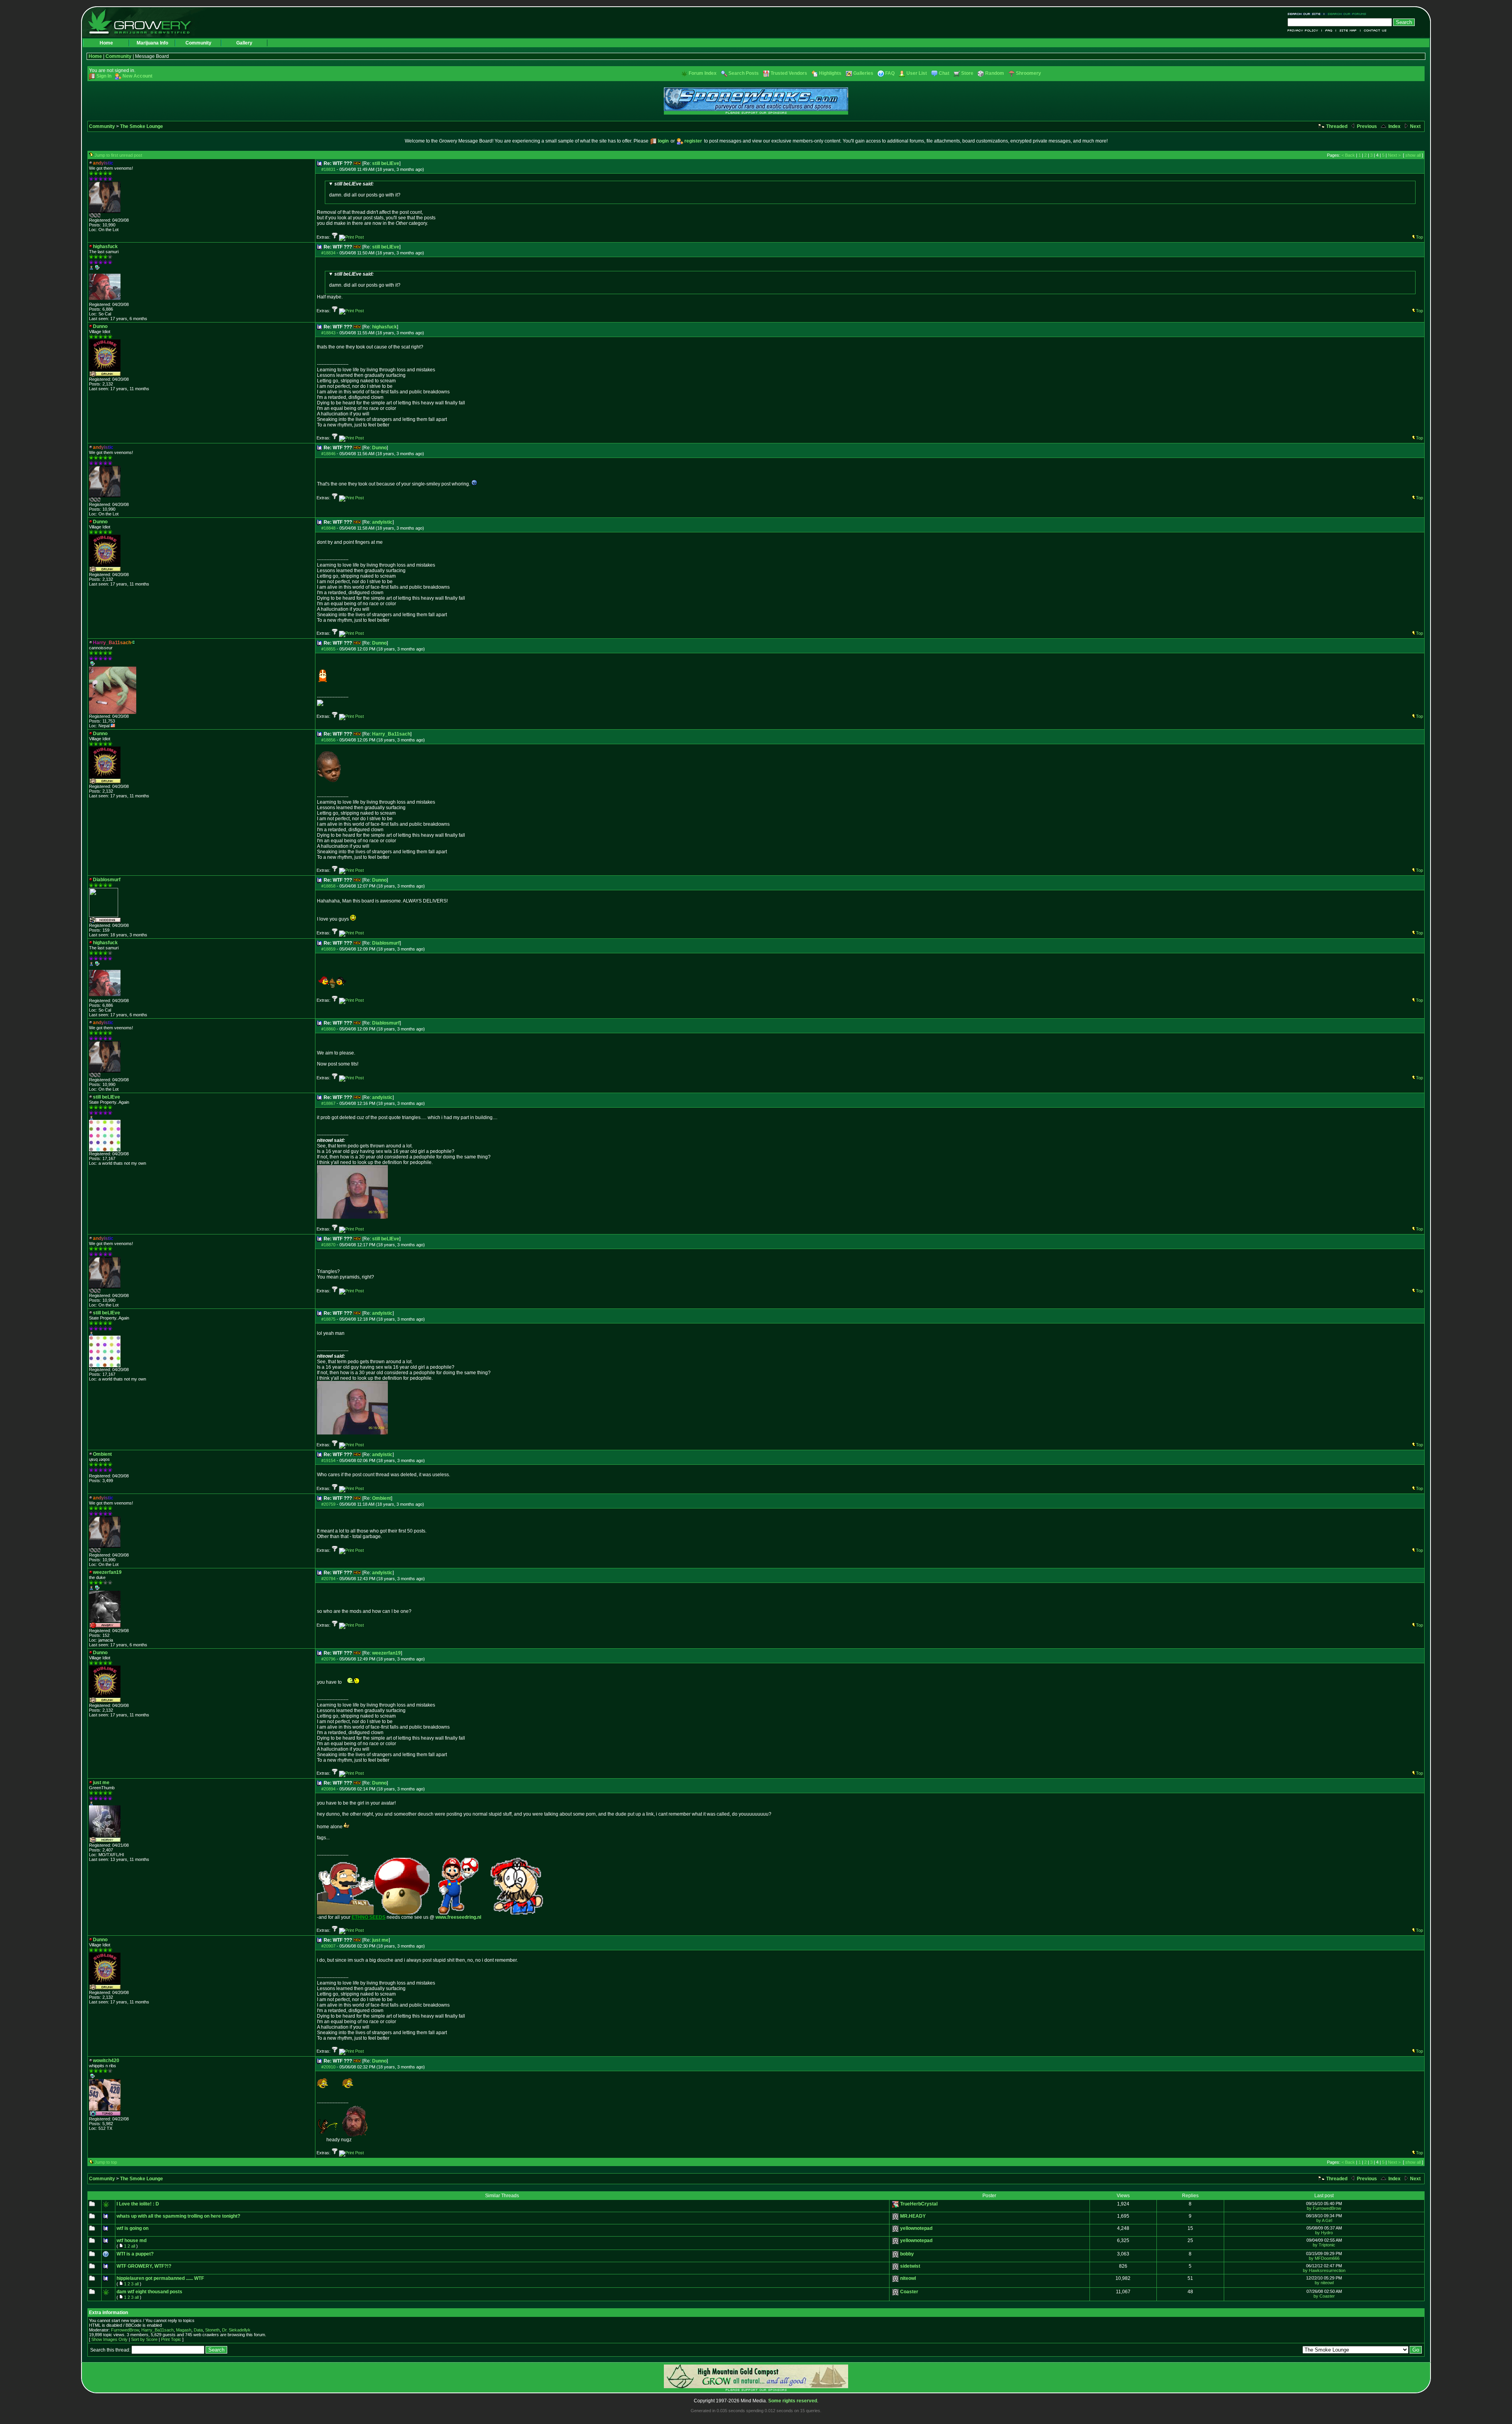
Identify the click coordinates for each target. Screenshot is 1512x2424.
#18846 (328, 454)
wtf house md (132, 2241)
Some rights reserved (793, 2401)
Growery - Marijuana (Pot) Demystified (144, 22)
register (693, 141)
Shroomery (1028, 73)
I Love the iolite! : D (138, 2204)
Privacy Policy (1305, 31)
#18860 (328, 1029)
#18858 (328, 886)
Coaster (909, 2292)
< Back (1348, 155)
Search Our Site (1306, 14)
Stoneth (212, 2330)
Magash (184, 2330)
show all (1413, 155)
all (133, 2246)
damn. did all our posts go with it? (365, 189)
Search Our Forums (1345, 14)
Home (106, 43)
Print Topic (171, 2339)
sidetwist (910, 2266)
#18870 (328, 1245)
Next (1415, 126)
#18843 (328, 333)
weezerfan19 (386, 1653)
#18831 (328, 169)
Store (967, 73)
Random (995, 73)
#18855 (328, 649)
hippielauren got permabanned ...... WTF (160, 2278)
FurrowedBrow (125, 2330)
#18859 (328, 949)
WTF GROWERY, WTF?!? (144, 2266)
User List (917, 73)
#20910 (328, 2067)
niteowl (908, 2278)
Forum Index (703, 73)
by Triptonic (1324, 2245)
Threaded (1336, 126)
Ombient (382, 1498)
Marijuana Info (152, 43)
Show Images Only (109, 2339)
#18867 (328, 1103)
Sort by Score (144, 2339)
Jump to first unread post (118, 155)
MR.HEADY (913, 2216)
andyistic (382, 522)
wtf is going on (132, 2228)
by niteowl (1324, 2283)
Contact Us (1374, 31)
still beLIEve (386, 163)
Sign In (104, 76)
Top (1419, 237)
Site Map (1348, 31)
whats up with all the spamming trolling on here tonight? (178, 2216)
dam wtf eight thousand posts (149, 2292)
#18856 (328, 740)
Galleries (863, 73)
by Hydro (1324, 2233)
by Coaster (1324, 2296)
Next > (1394, 155)
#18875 (328, 1319)
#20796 (328, 1659)
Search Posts (744, 73)
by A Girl (1324, 2220)
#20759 (328, 1504)
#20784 (328, 1579)
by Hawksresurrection (1324, 2270)
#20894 (328, 1789)
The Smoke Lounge (142, 126)
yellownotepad (916, 2228)
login (663, 141)
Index (1394, 126)
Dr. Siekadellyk (236, 2330)
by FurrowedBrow (1324, 2208)
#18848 (328, 528)
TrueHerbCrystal (919, 2204)
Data (198, 2330)
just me (380, 1940)
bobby (907, 2254)
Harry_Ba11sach (391, 734)
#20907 (328, 1946)
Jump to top (106, 2162)
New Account (137, 76)
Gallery (244, 43)
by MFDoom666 (1324, 2258)
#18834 (328, 253)
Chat (944, 73)
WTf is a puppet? (135, 2254)
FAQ (1329, 31)
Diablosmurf (386, 943)
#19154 (328, 1460)
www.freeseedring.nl (458, 1917)
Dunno (379, 448)
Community (198, 43)
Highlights (830, 73)
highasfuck (384, 327)
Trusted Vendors (789, 73)
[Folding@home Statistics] (105, 216)
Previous (1366, 126)
